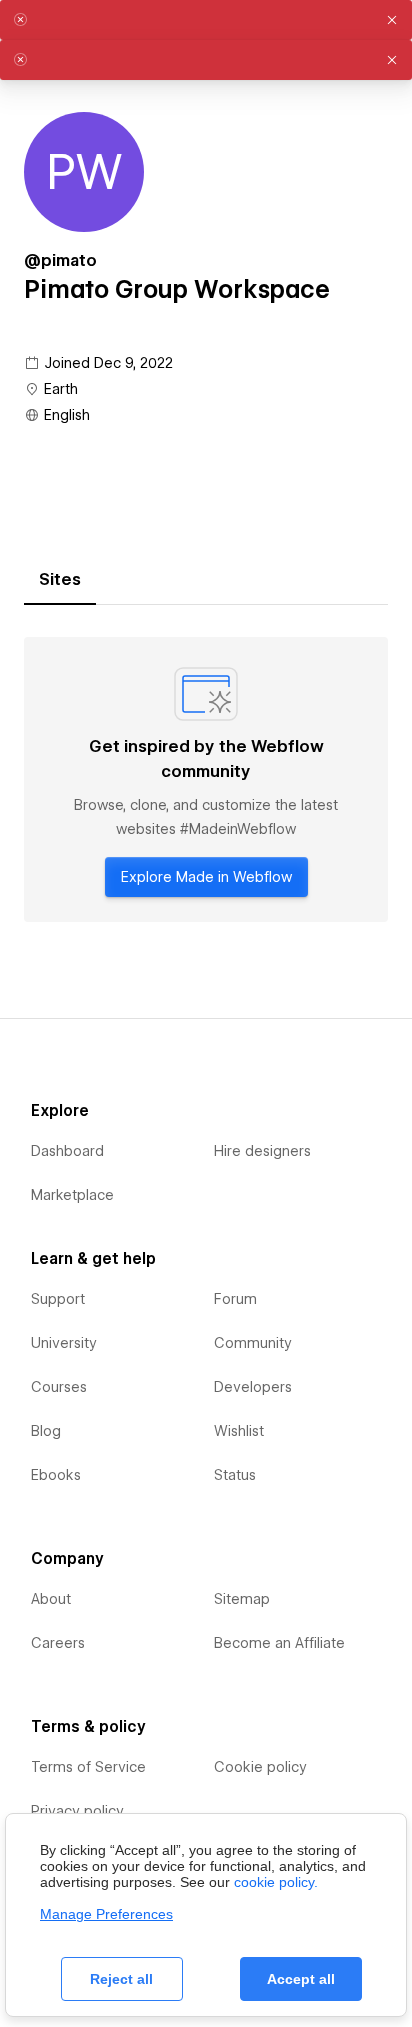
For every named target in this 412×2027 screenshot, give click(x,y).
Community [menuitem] (253, 1343)
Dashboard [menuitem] (67, 1151)
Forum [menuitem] (235, 1299)
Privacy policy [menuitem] (77, 1811)
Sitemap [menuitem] (242, 1599)
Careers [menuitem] (58, 1643)
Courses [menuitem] (59, 1387)
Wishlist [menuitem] (239, 1431)
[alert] (206, 20)
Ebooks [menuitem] (56, 1475)
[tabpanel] (206, 779)
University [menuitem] (64, 1343)
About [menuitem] (51, 1599)
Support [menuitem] (58, 1299)
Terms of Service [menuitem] (88, 1767)
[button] (392, 20)
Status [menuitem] (235, 1475)
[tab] (60, 580)
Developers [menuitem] (253, 1387)
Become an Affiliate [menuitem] (279, 1643)
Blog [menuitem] (46, 1431)
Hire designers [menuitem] (262, 1151)
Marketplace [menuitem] (72, 1195)
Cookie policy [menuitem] (260, 1767)
